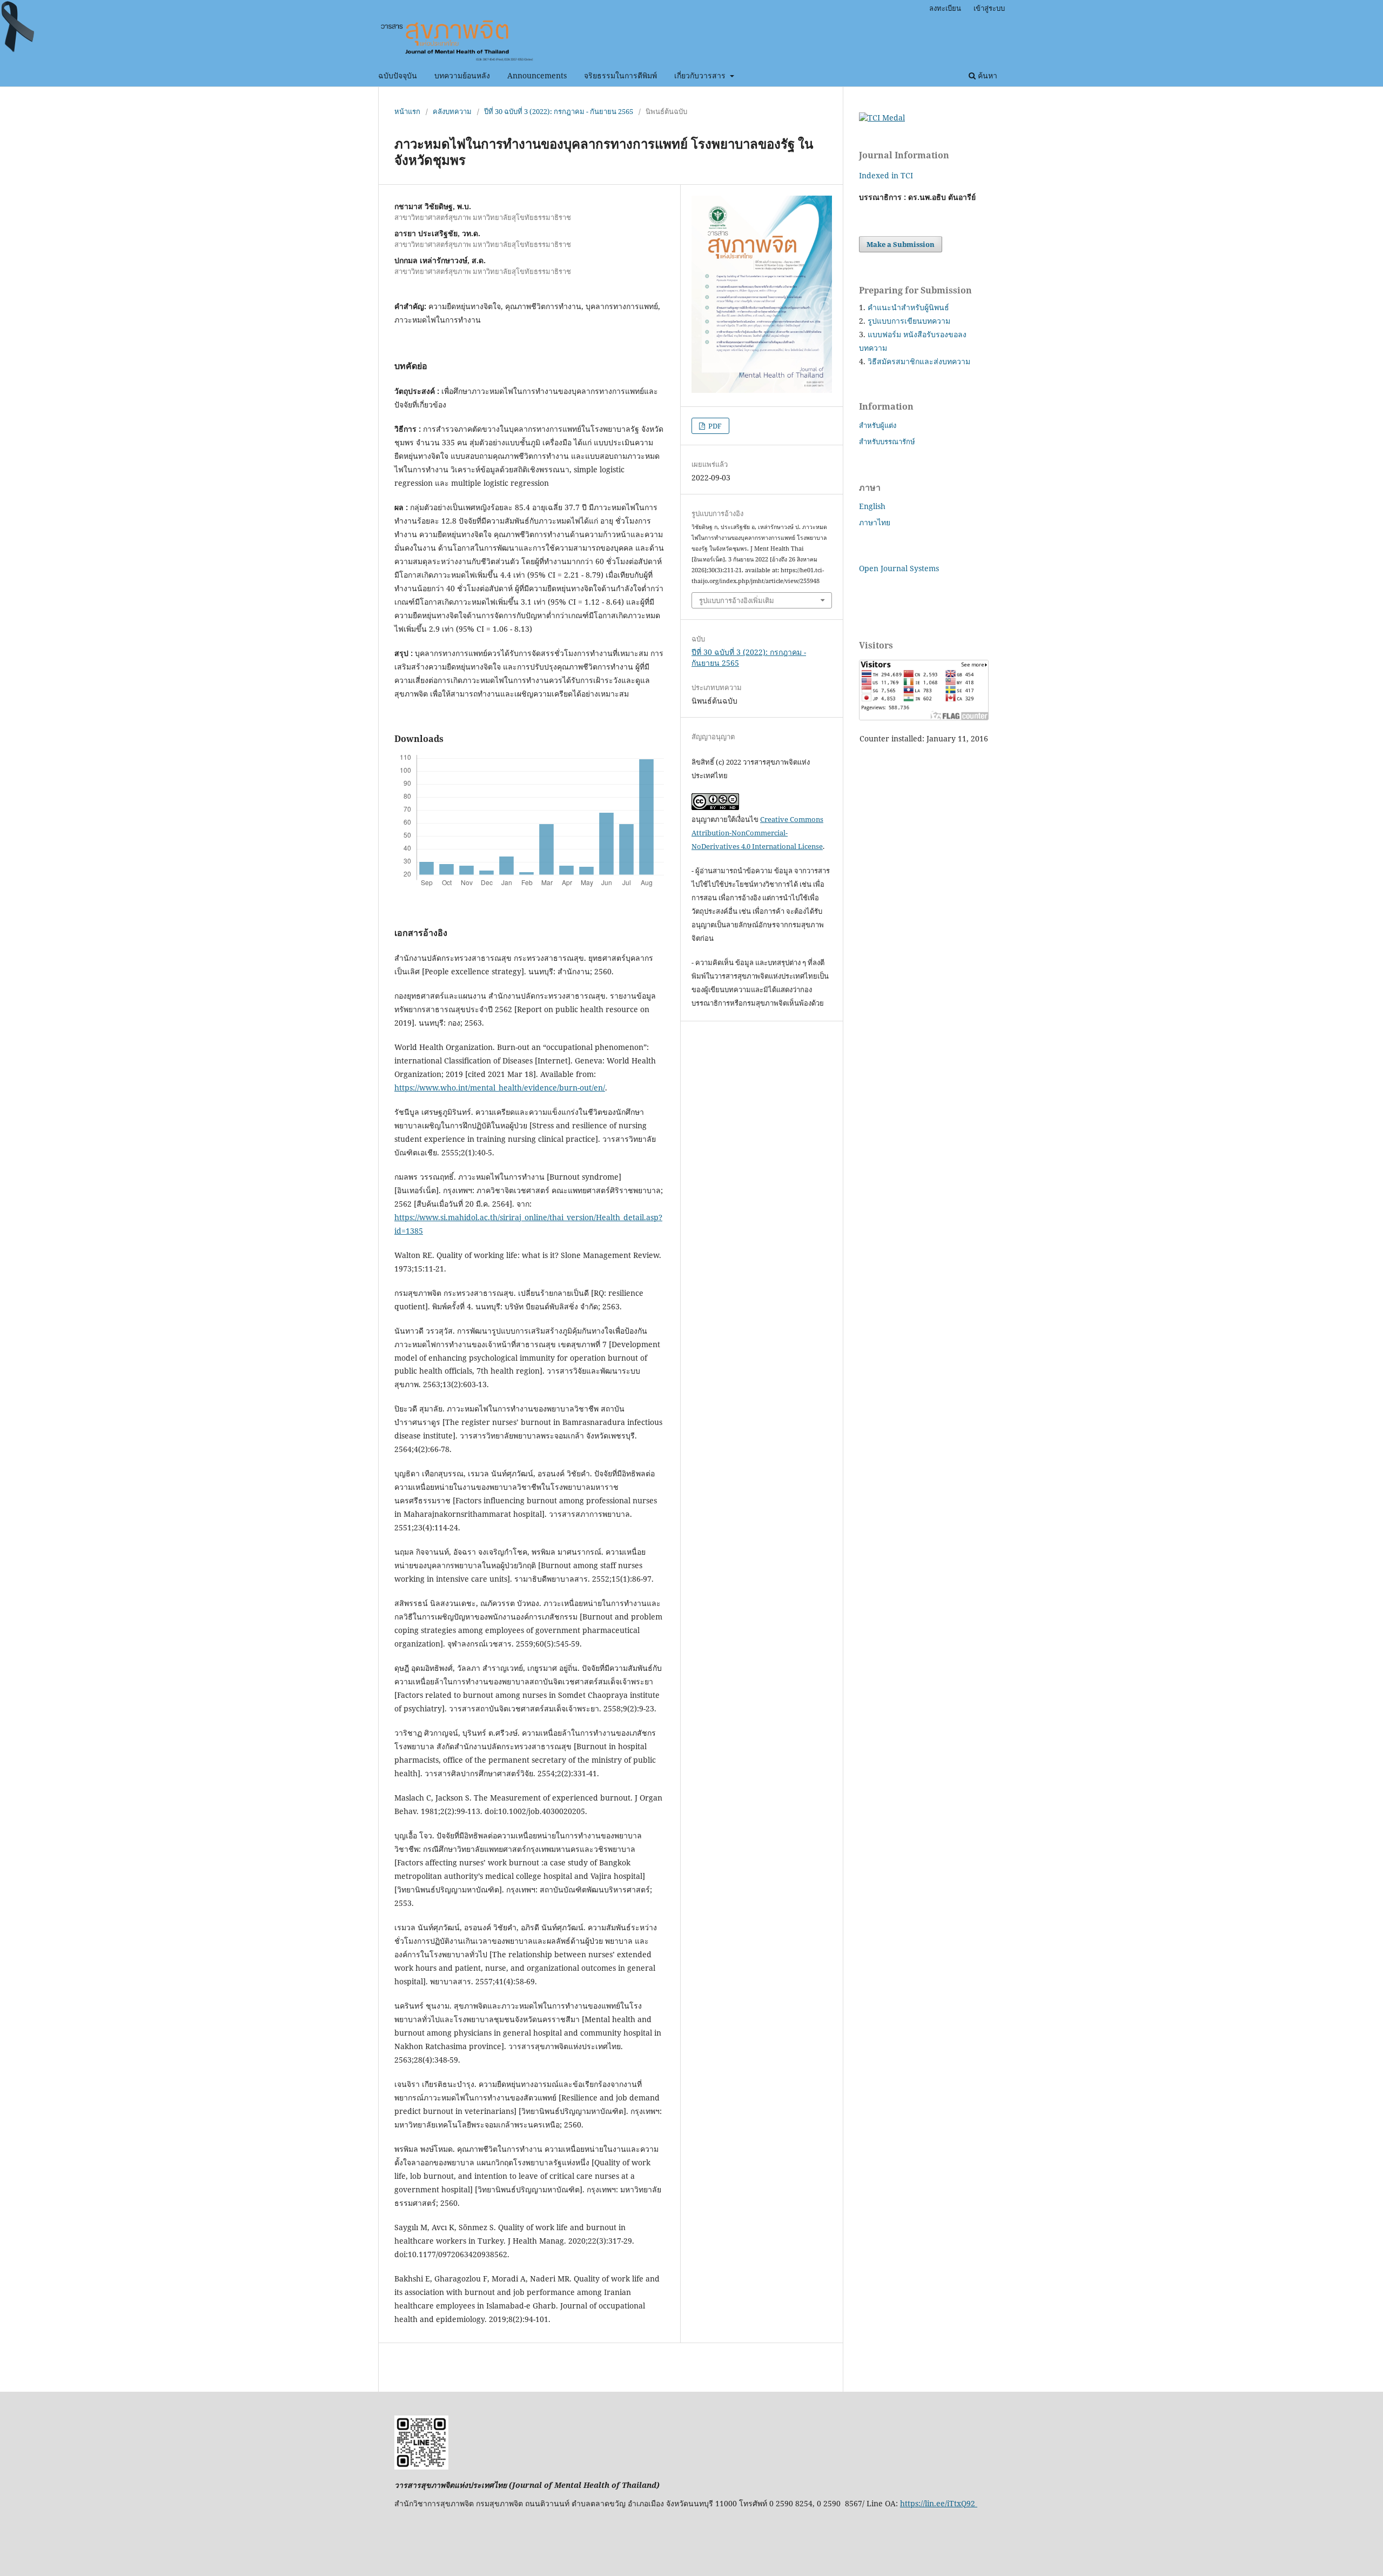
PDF (714, 426)
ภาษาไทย (875, 522)
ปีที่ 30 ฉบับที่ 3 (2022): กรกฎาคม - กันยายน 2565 (559, 111)
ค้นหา (986, 75)
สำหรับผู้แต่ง (878, 425)
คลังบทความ (452, 111)
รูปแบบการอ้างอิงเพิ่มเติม (737, 600)
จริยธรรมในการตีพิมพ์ (620, 75)
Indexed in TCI (886, 175)
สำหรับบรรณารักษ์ (887, 441)
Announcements (537, 75)
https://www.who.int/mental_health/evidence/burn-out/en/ (500, 1088)
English (872, 506)
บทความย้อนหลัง (462, 75)
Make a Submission (901, 244)
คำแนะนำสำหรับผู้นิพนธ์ (908, 307)
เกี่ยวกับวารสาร (701, 75)
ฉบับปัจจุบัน (398, 75)
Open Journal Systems (899, 568)
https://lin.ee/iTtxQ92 (939, 2503)
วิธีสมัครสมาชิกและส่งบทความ (919, 361)
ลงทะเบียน (945, 8)
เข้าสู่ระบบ (989, 8)
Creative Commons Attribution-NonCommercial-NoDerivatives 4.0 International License (757, 833)
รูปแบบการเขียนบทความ (909, 321)
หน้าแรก (407, 111)
